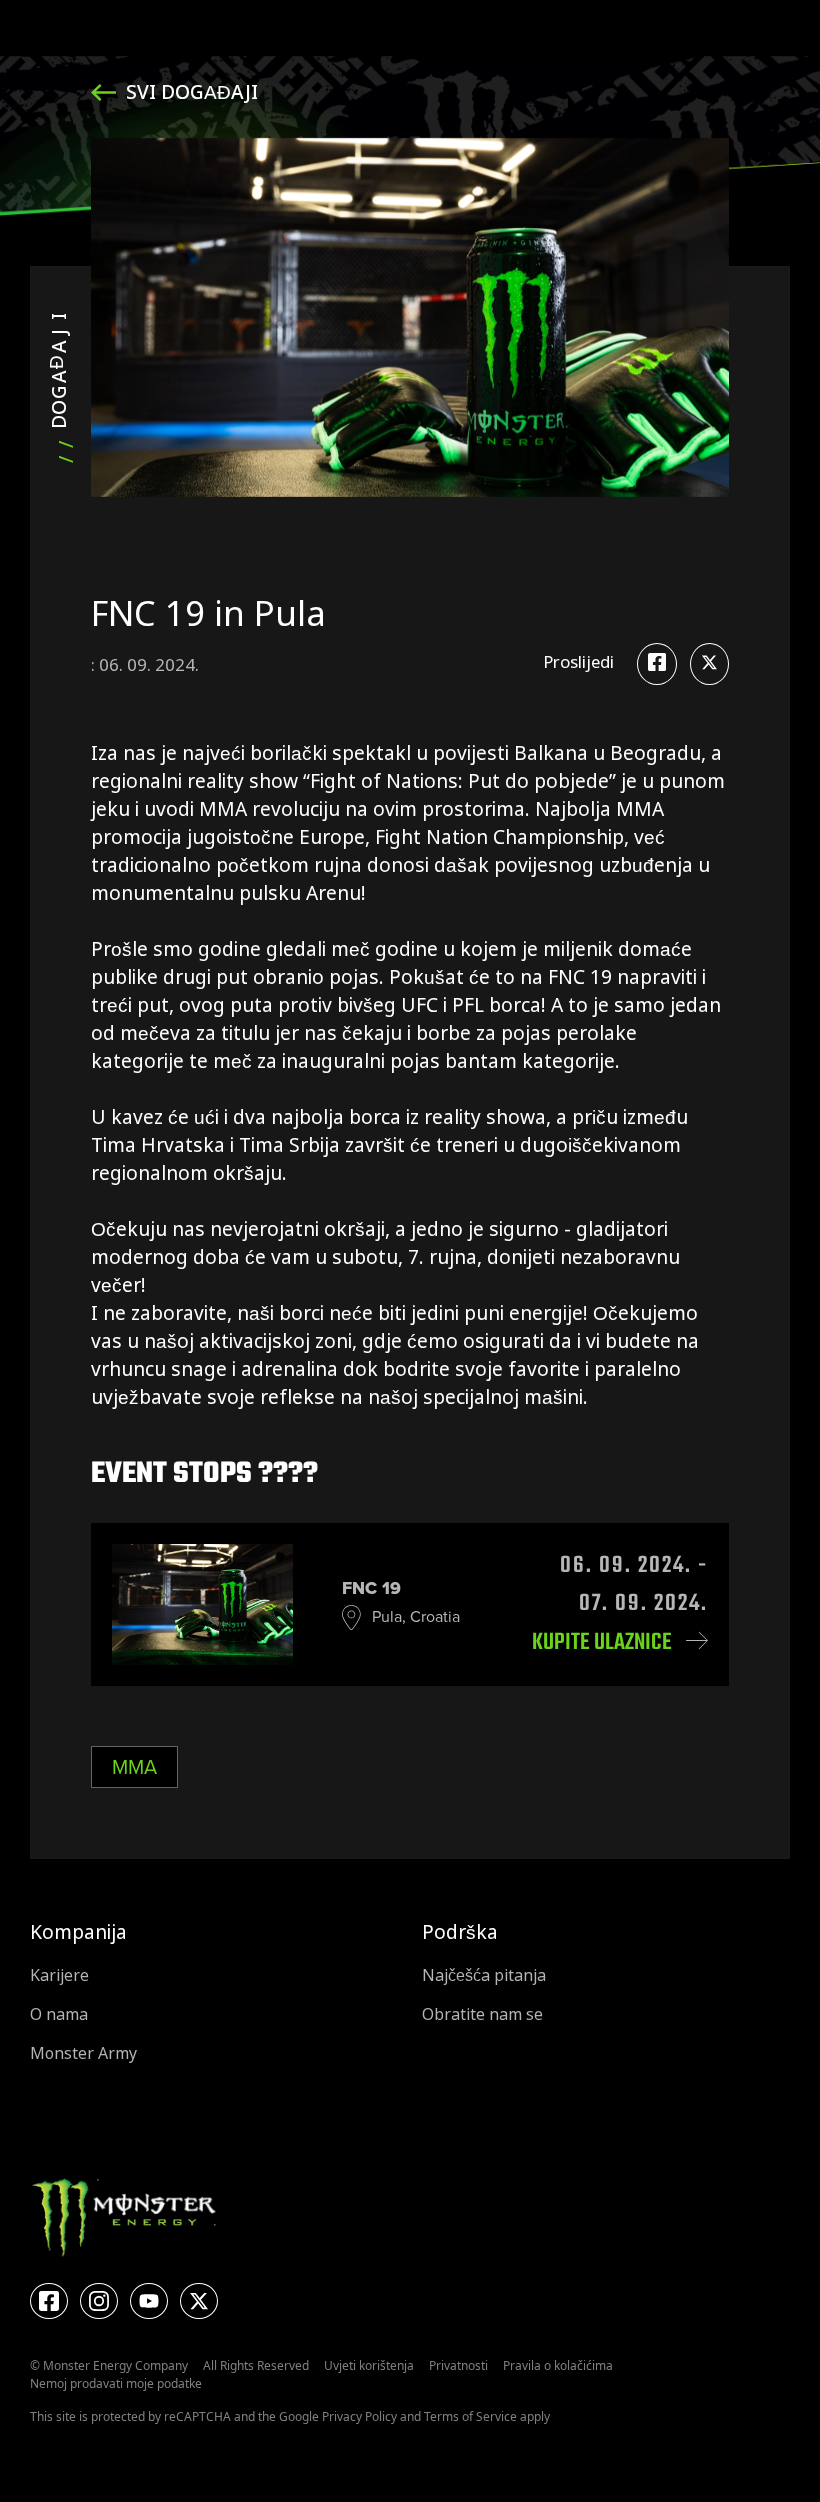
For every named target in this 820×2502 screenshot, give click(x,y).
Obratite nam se (482, 2014)
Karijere (59, 1975)
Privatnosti (458, 2365)
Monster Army (83, 2053)
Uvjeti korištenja (369, 2365)
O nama (59, 2014)
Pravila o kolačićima (558, 2365)
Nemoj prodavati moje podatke (116, 2383)
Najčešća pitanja (484, 1975)
